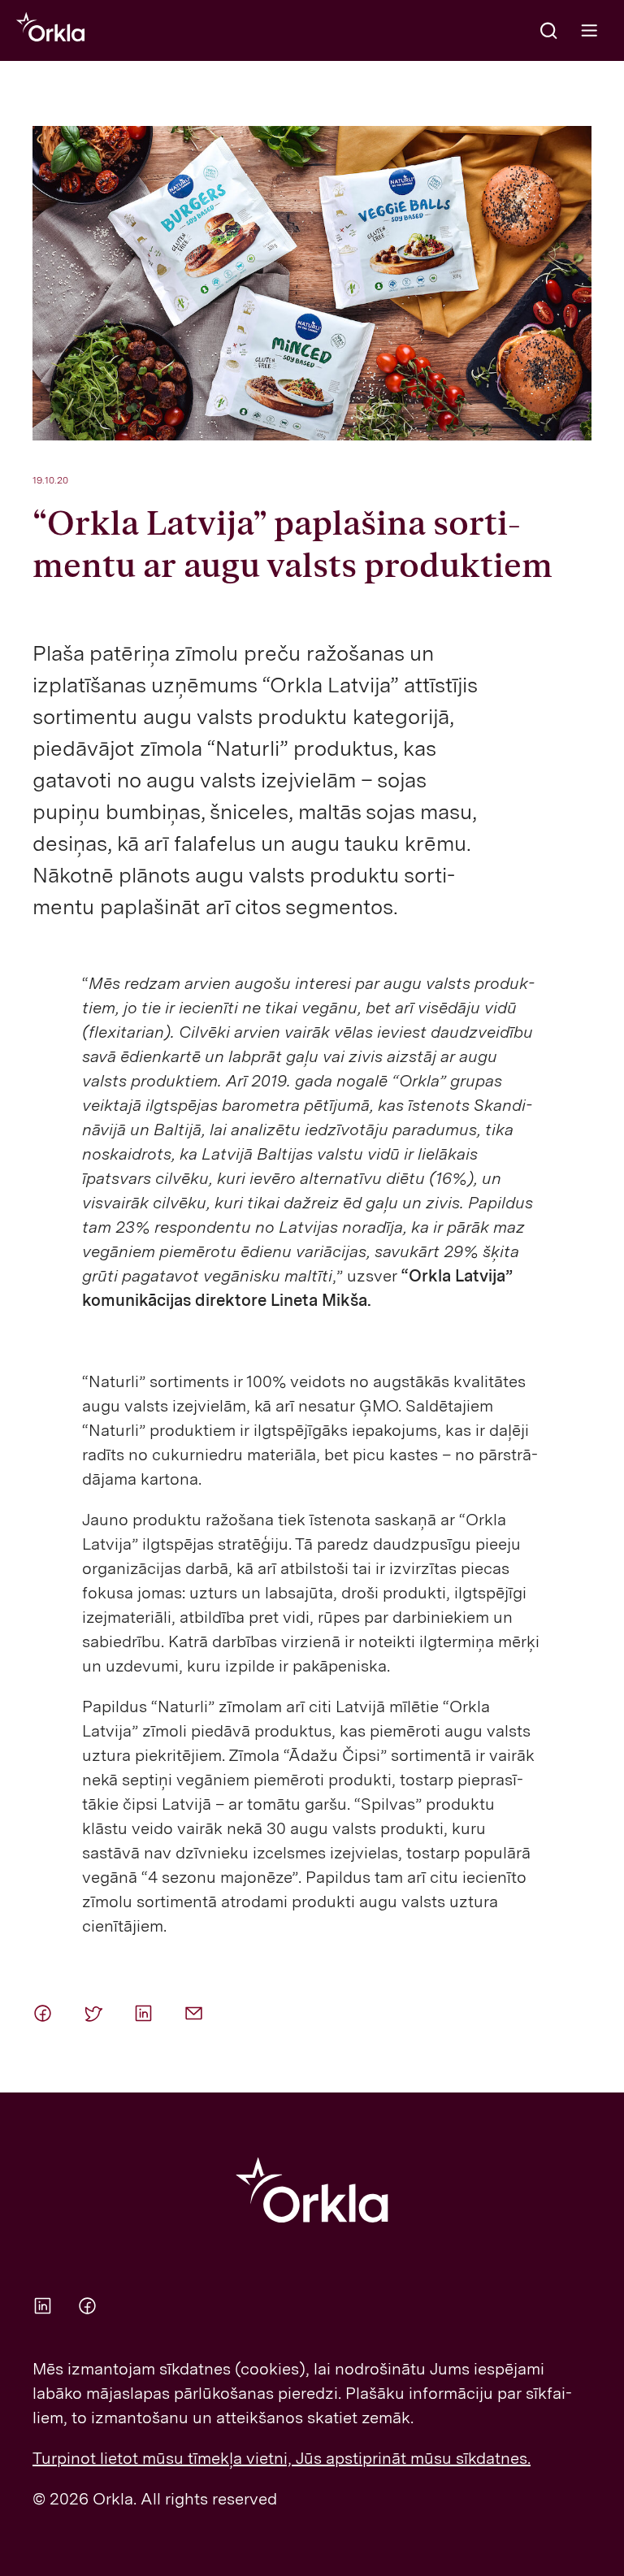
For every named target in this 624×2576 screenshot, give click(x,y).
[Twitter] (96, 2013)
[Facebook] (45, 2013)
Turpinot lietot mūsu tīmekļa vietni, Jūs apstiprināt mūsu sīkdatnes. (282, 2458)
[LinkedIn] (146, 2013)
